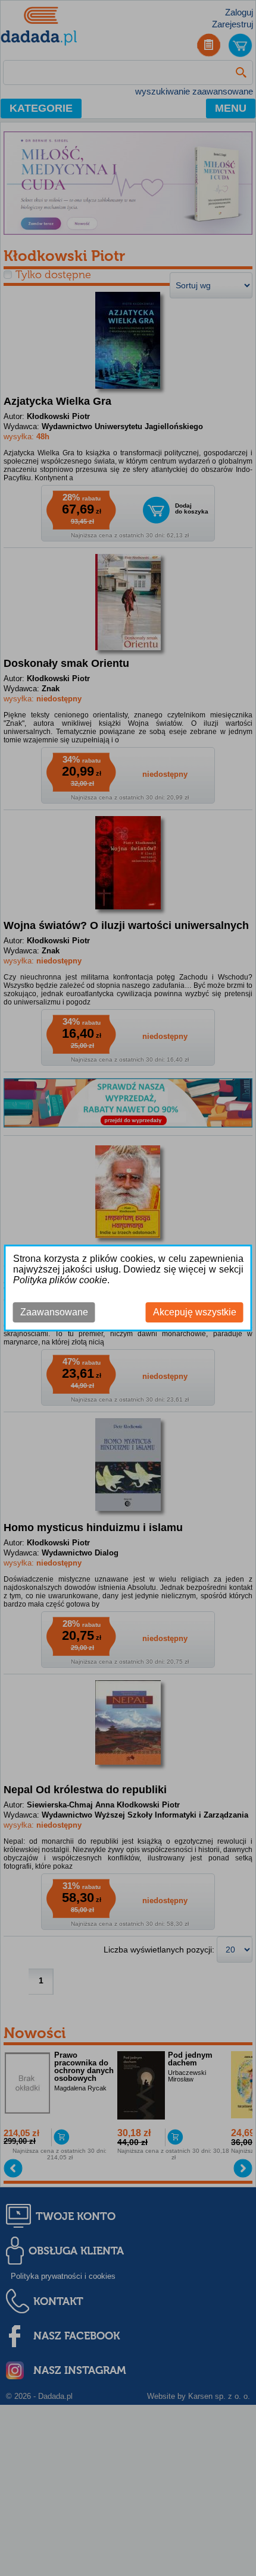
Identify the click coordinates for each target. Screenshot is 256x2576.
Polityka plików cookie (60, 1280)
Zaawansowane (54, 1312)
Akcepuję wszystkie (195, 1312)
